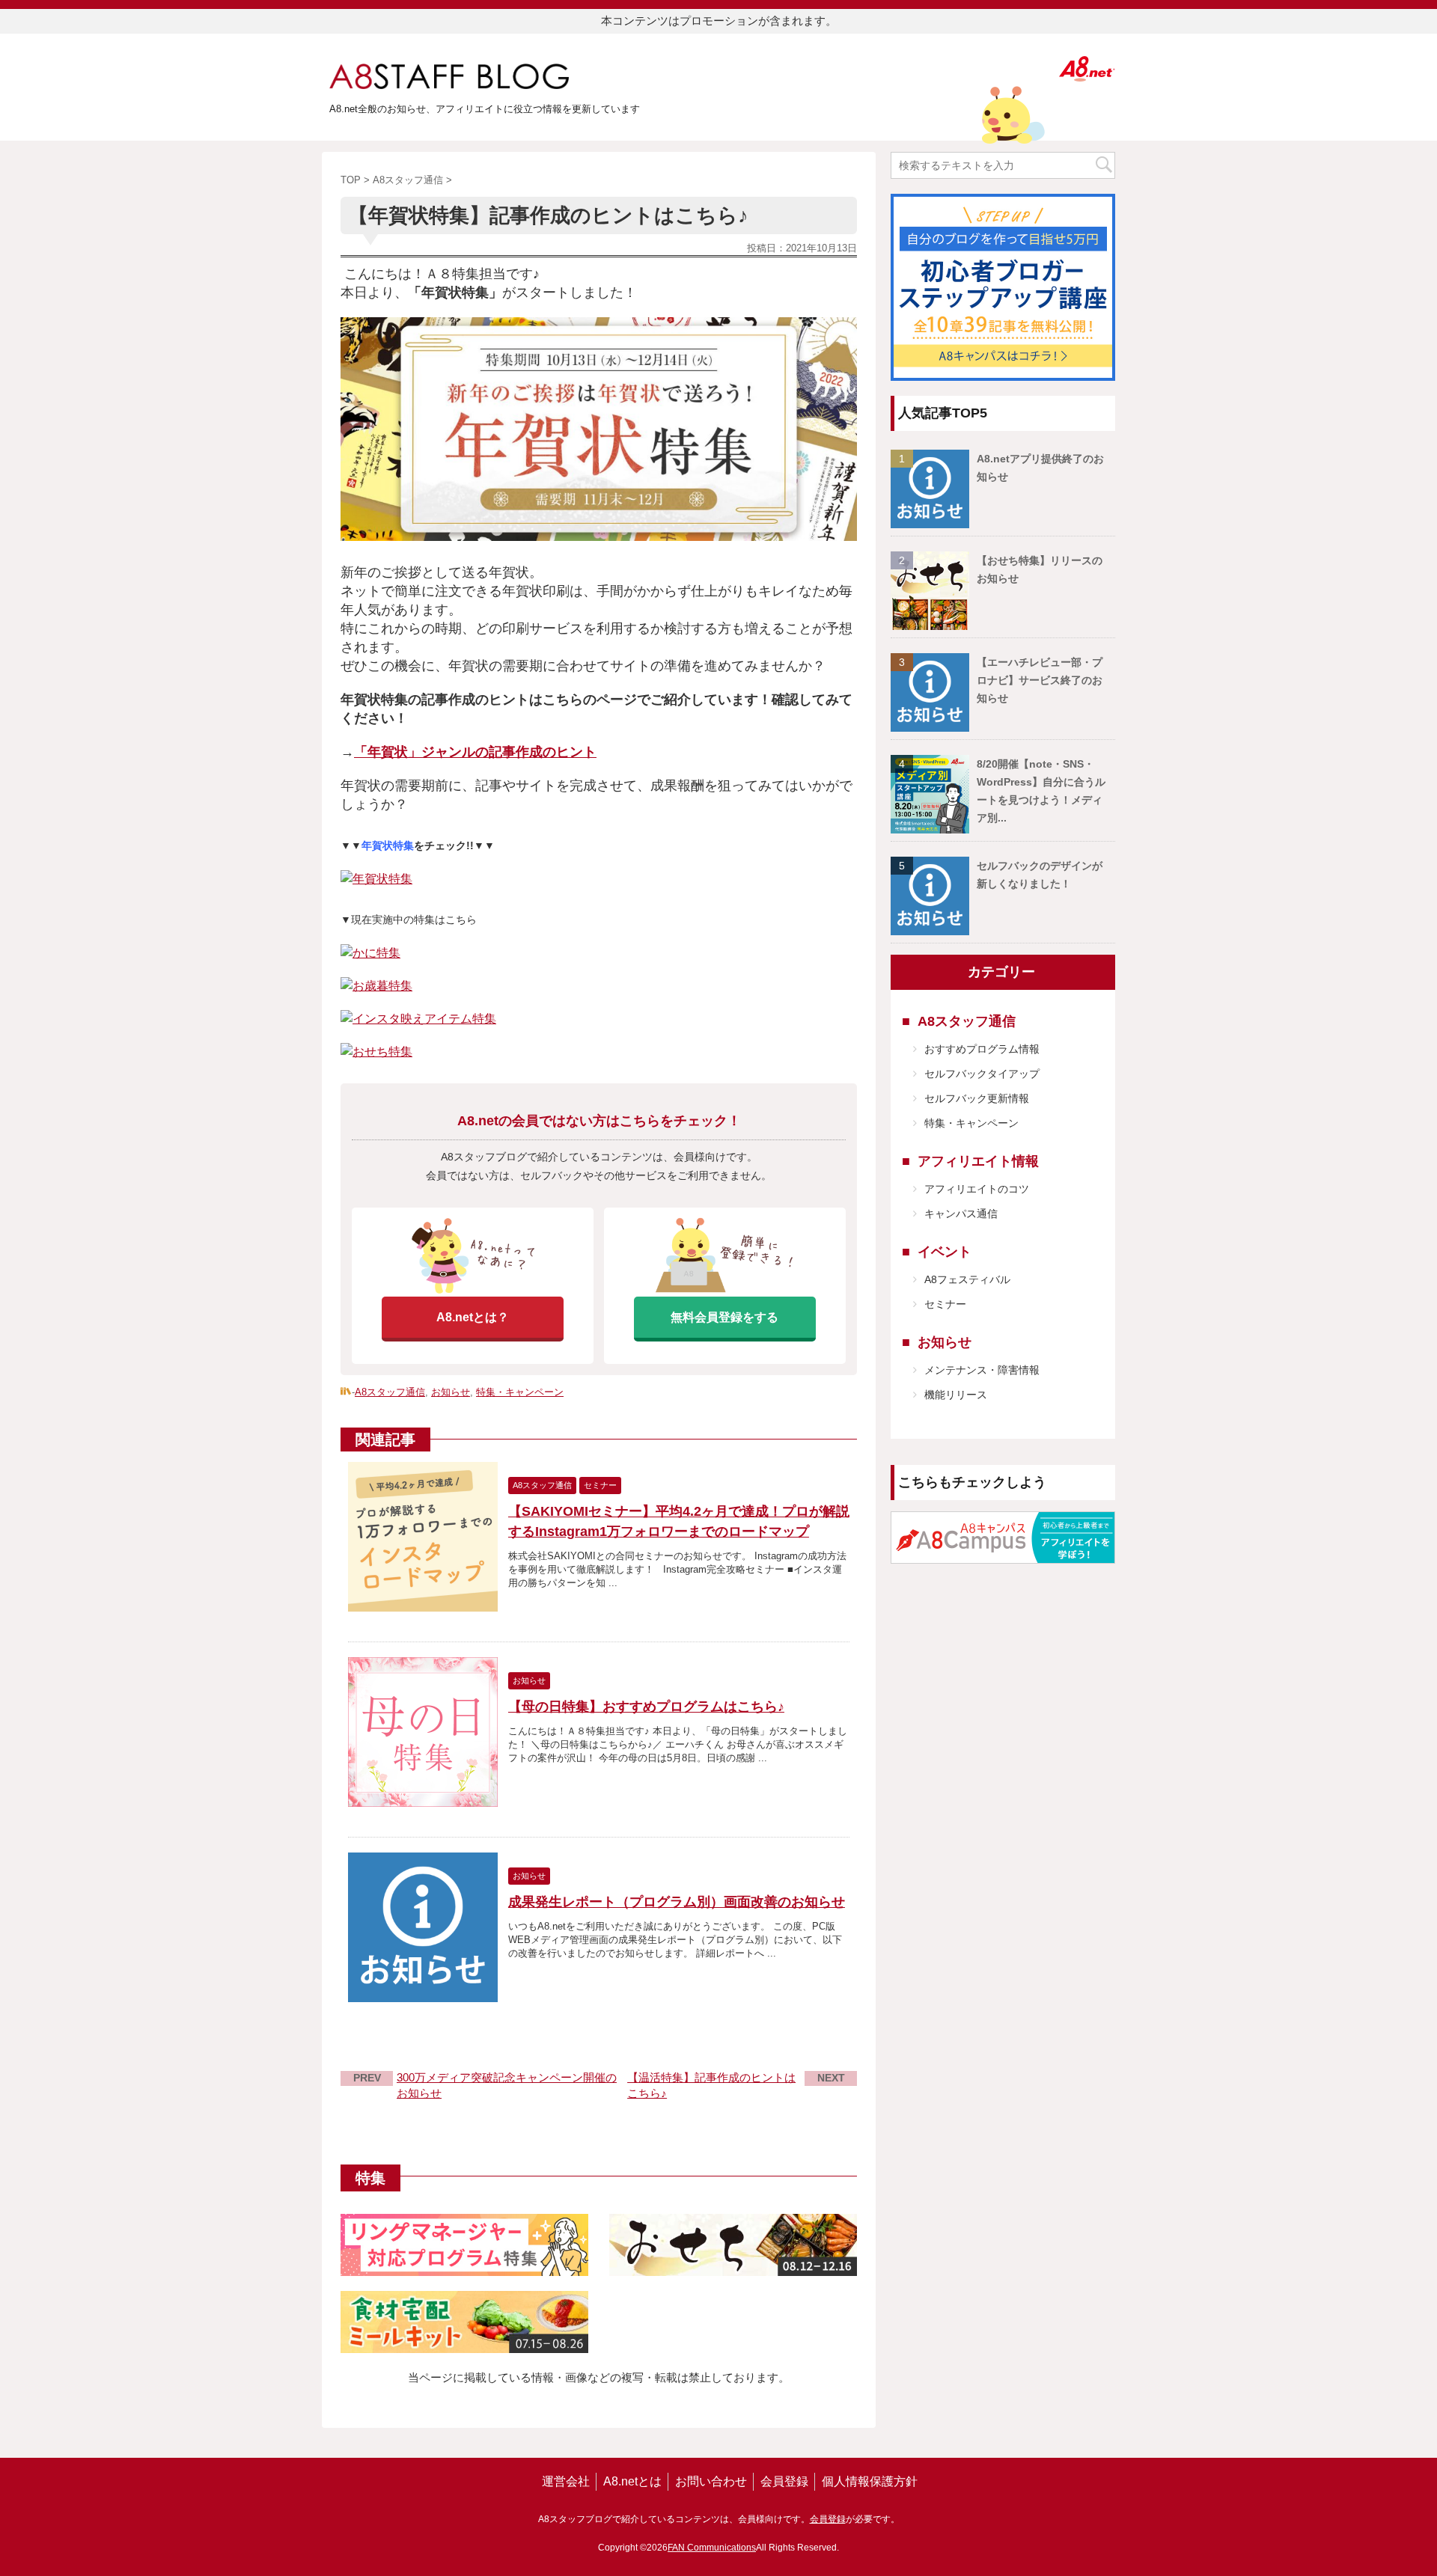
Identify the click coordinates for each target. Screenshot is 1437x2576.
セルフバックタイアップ (982, 1074)
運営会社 (566, 2481)
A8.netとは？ (473, 1317)
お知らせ (451, 1392)
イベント (945, 1252)
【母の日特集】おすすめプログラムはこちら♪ (646, 1707)
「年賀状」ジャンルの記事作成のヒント (475, 752)
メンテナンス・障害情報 (982, 1370)
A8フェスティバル (967, 1279)
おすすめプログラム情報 (982, 1049)
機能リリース (956, 1395)
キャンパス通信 (961, 1214)
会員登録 (784, 2481)
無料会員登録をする (724, 1317)
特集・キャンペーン (520, 1392)
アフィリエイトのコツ (977, 1189)
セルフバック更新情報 (977, 1098)
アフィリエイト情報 (978, 1161)
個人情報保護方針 (870, 2481)
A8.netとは (632, 2481)
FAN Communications (712, 2548)
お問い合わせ (711, 2481)
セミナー (945, 1304)
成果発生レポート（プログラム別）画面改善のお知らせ (677, 1902)
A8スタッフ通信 (390, 1392)
